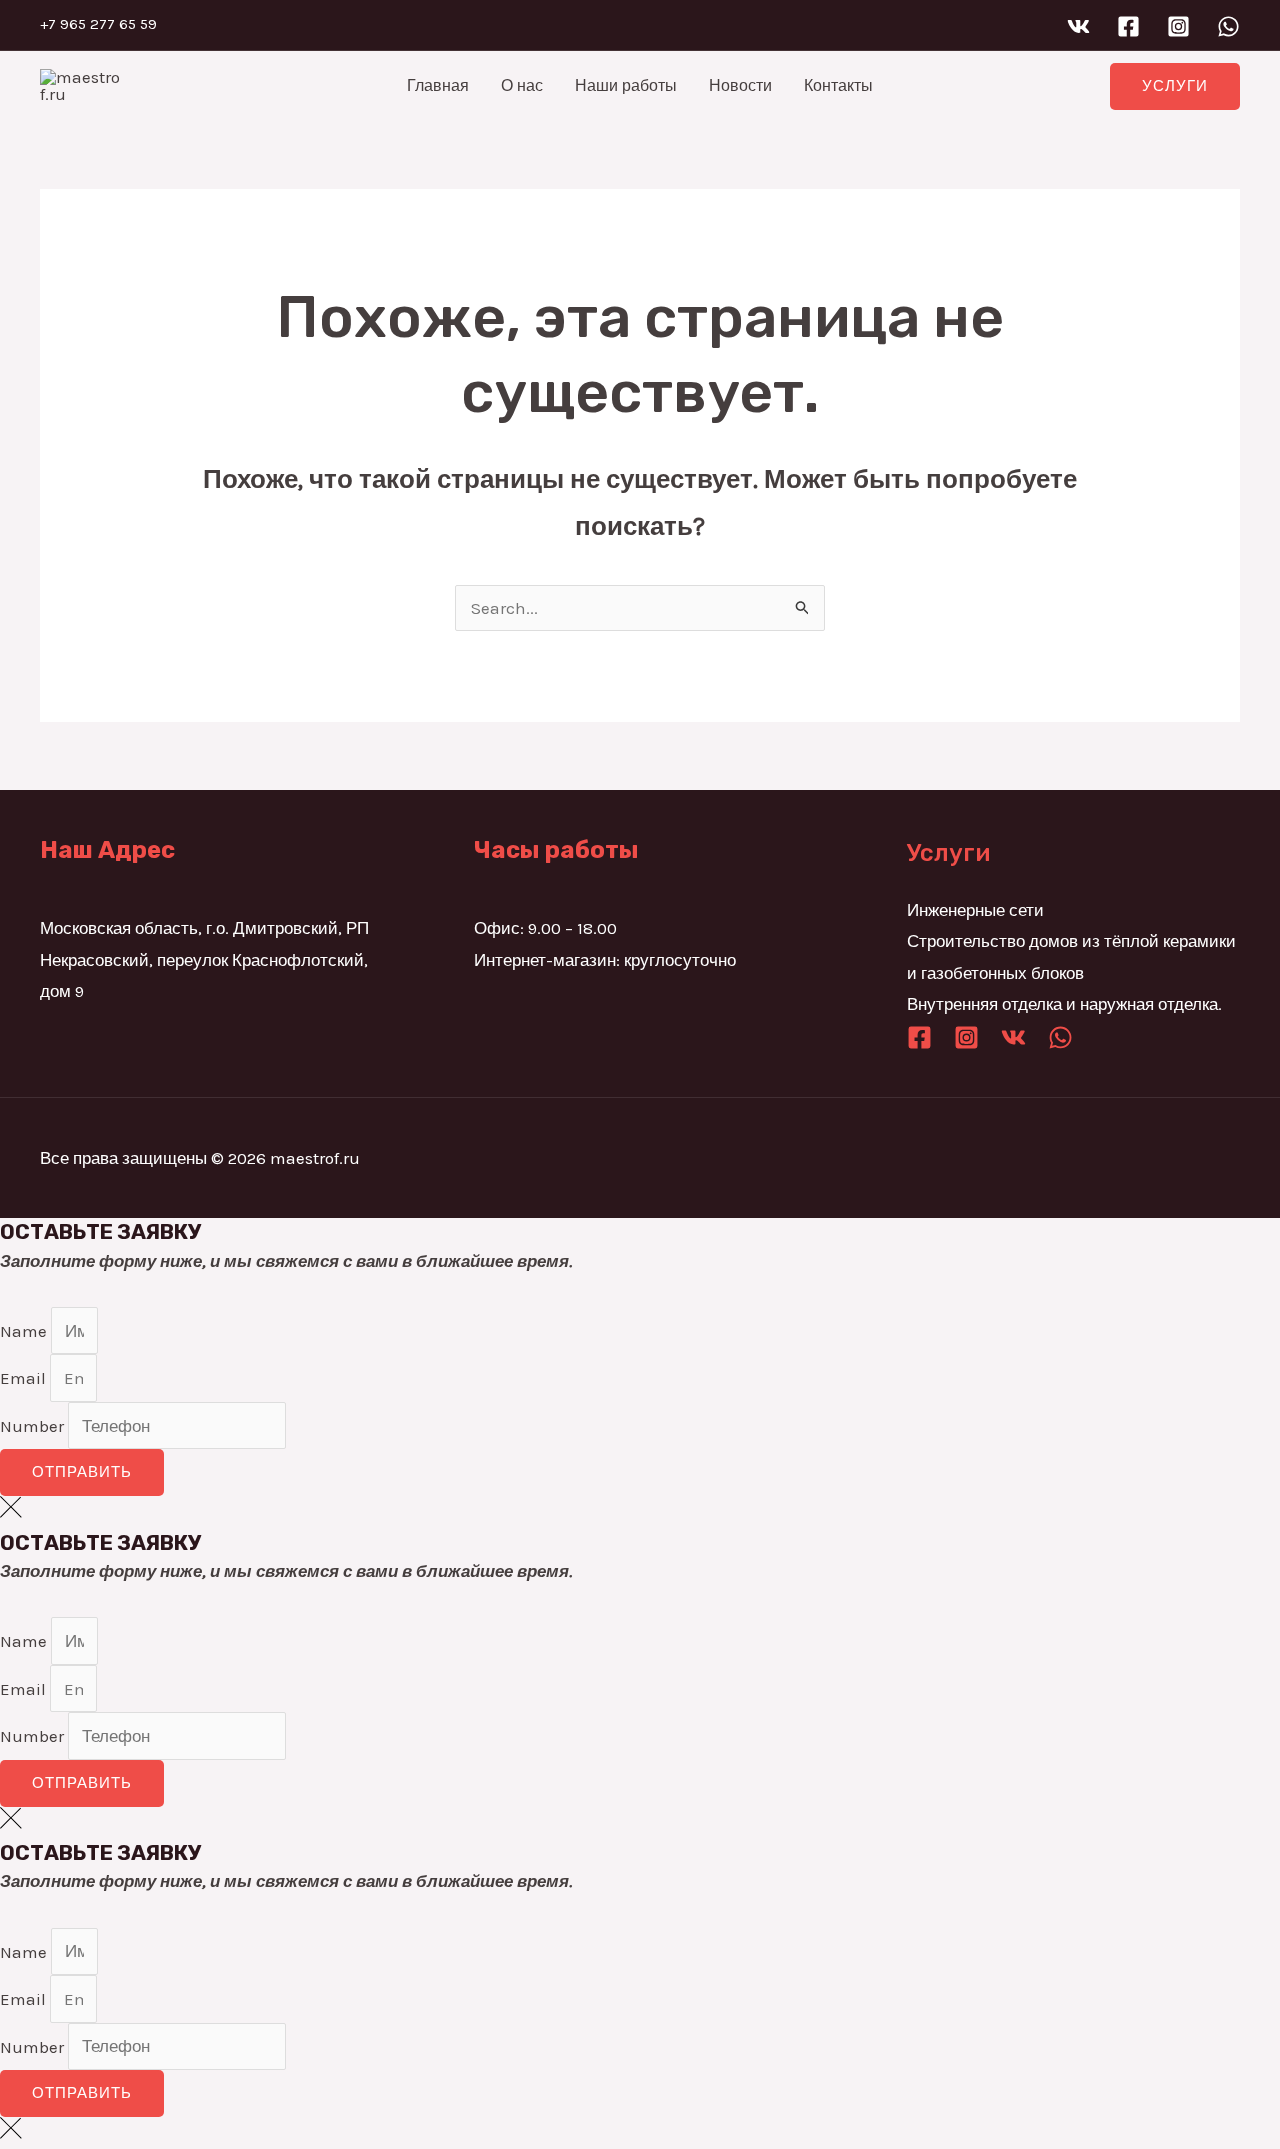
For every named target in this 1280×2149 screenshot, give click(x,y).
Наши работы (626, 85)
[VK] (1078, 26)
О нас (522, 85)
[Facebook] (1128, 26)
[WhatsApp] (1228, 26)
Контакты (838, 85)
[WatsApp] (1060, 1037)
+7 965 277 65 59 (98, 24)
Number (34, 1426)
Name (25, 1331)
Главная (438, 85)
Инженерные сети (975, 910)
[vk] (1013, 1037)
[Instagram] (1178, 26)
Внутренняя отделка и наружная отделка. (1064, 1004)
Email (25, 1378)
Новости (740, 85)
